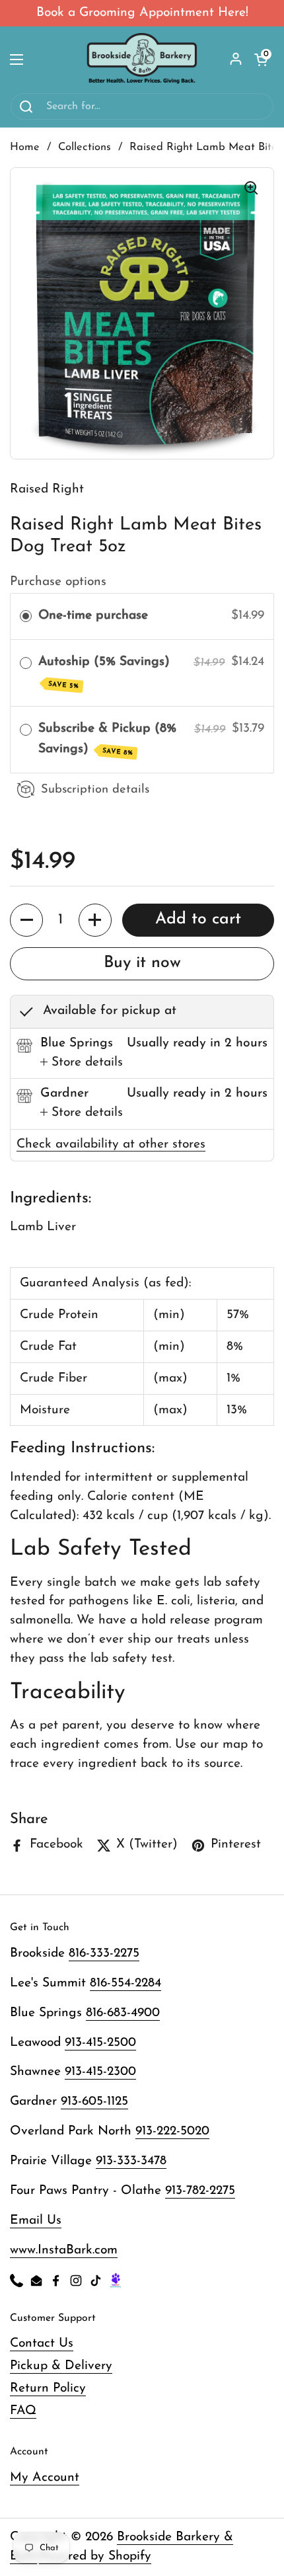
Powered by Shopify (95, 2556)
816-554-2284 (125, 1983)
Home (25, 147)
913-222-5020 (172, 2131)
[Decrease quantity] (26, 920)
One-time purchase (93, 616)
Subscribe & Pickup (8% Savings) (107, 739)
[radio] (26, 616)
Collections (85, 147)
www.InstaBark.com (64, 2250)
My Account (45, 2478)
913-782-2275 (200, 2191)
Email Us (36, 2221)
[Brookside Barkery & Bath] (142, 59)
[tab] (82, 1063)
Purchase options (58, 582)
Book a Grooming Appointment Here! (142, 13)
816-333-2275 (104, 1954)
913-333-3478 (131, 2161)
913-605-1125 (94, 2102)
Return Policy (48, 2389)
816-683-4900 (123, 2013)
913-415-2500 (100, 2043)
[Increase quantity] (95, 920)
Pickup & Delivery (61, 2366)
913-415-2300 (100, 2072)
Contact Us (42, 2344)
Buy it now (142, 963)
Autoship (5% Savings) (106, 673)
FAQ (23, 2411)
